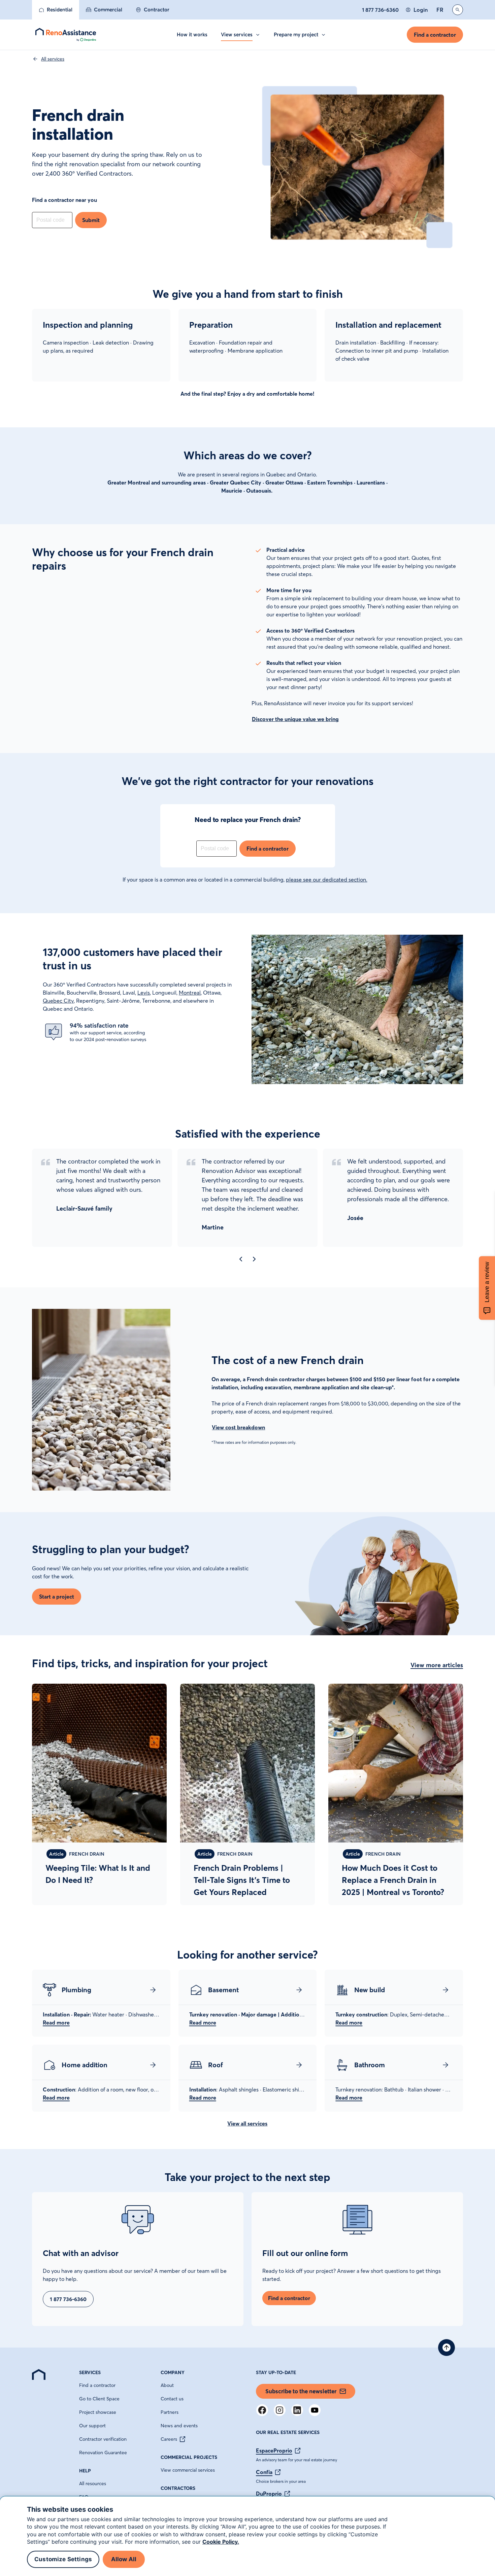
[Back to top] (447, 2348)
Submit (91, 220)
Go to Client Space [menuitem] (99, 2399)
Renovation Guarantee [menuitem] (103, 2453)
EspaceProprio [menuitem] (274, 2450)
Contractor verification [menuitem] (103, 2439)
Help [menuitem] (85, 2471)
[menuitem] (56, 10)
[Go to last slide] (241, 1259)
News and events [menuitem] (179, 2426)
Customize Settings (63, 2560)
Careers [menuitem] (169, 2439)
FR (440, 10)
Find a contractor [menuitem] (97, 2385)
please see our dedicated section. (327, 880)
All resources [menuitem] (93, 2483)
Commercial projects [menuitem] (189, 2457)
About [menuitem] (167, 2385)
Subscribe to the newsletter (301, 2391)
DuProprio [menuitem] (269, 2494)
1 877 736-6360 (380, 10)
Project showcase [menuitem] (98, 2412)
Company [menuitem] (173, 2372)
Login (421, 10)
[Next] (254, 1259)
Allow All (124, 2560)
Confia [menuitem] (264, 2472)
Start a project (57, 1597)
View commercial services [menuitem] (188, 2470)
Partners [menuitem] (170, 2412)
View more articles (437, 1665)
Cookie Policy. (221, 2542)
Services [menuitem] (90, 2372)
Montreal (190, 993)
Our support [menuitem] (92, 2426)
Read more (56, 2023)
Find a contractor (435, 35)
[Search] (458, 10)
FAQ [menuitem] (84, 2497)
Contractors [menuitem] (178, 2488)
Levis (144, 993)
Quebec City (58, 1001)
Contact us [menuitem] (172, 2399)
